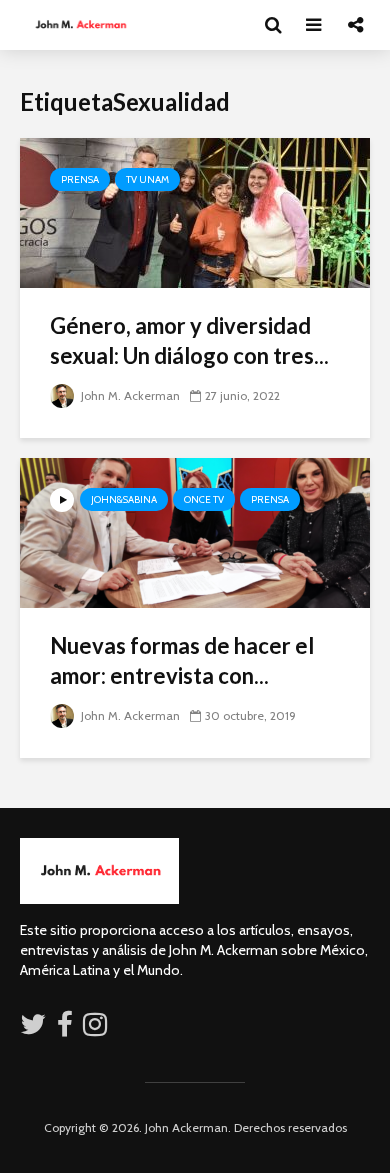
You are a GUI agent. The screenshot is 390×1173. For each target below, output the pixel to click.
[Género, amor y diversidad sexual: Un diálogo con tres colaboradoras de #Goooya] (195, 211)
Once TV (204, 499)
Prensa (80, 179)
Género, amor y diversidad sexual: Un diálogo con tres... (189, 340)
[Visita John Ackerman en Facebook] (65, 1029)
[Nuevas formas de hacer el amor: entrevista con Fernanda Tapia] (195, 531)
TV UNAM (147, 179)
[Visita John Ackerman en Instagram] (97, 1029)
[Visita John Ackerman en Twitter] (33, 1029)
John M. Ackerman (129, 395)
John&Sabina (124, 499)
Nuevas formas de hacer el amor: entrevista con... (182, 660)
